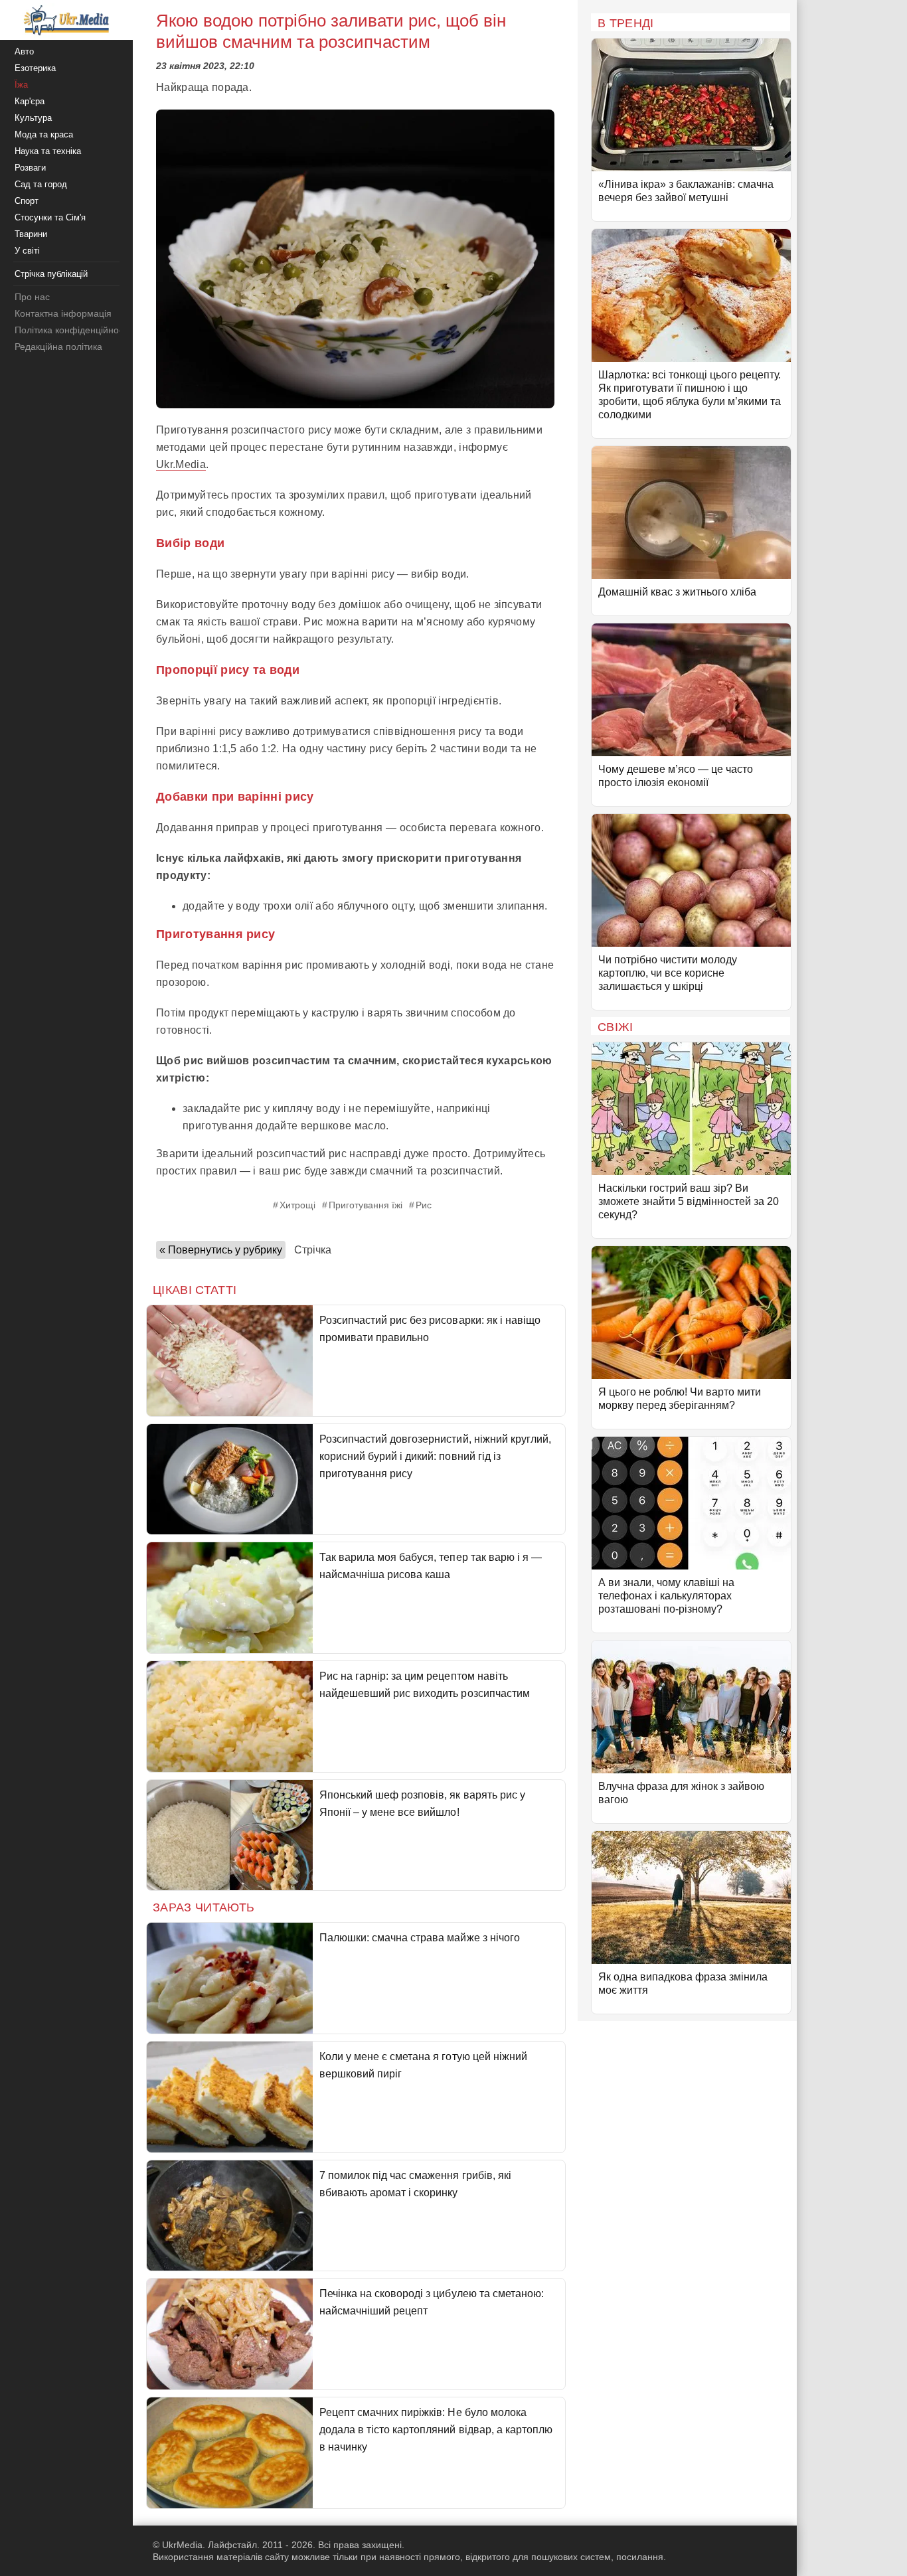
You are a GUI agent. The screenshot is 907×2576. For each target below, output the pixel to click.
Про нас (32, 297)
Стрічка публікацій (51, 274)
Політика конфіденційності (72, 330)
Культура (33, 118)
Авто (24, 51)
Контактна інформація (63, 313)
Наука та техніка (48, 151)
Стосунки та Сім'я (50, 217)
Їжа (21, 85)
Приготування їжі (366, 1205)
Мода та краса (44, 134)
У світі (27, 251)
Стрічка (313, 1250)
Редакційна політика (58, 347)
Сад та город (41, 184)
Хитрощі (297, 1205)
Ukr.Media (181, 464)
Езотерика (35, 68)
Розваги (30, 168)
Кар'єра (30, 101)
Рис (424, 1205)
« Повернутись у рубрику (221, 1250)
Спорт (27, 201)
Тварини (31, 234)
